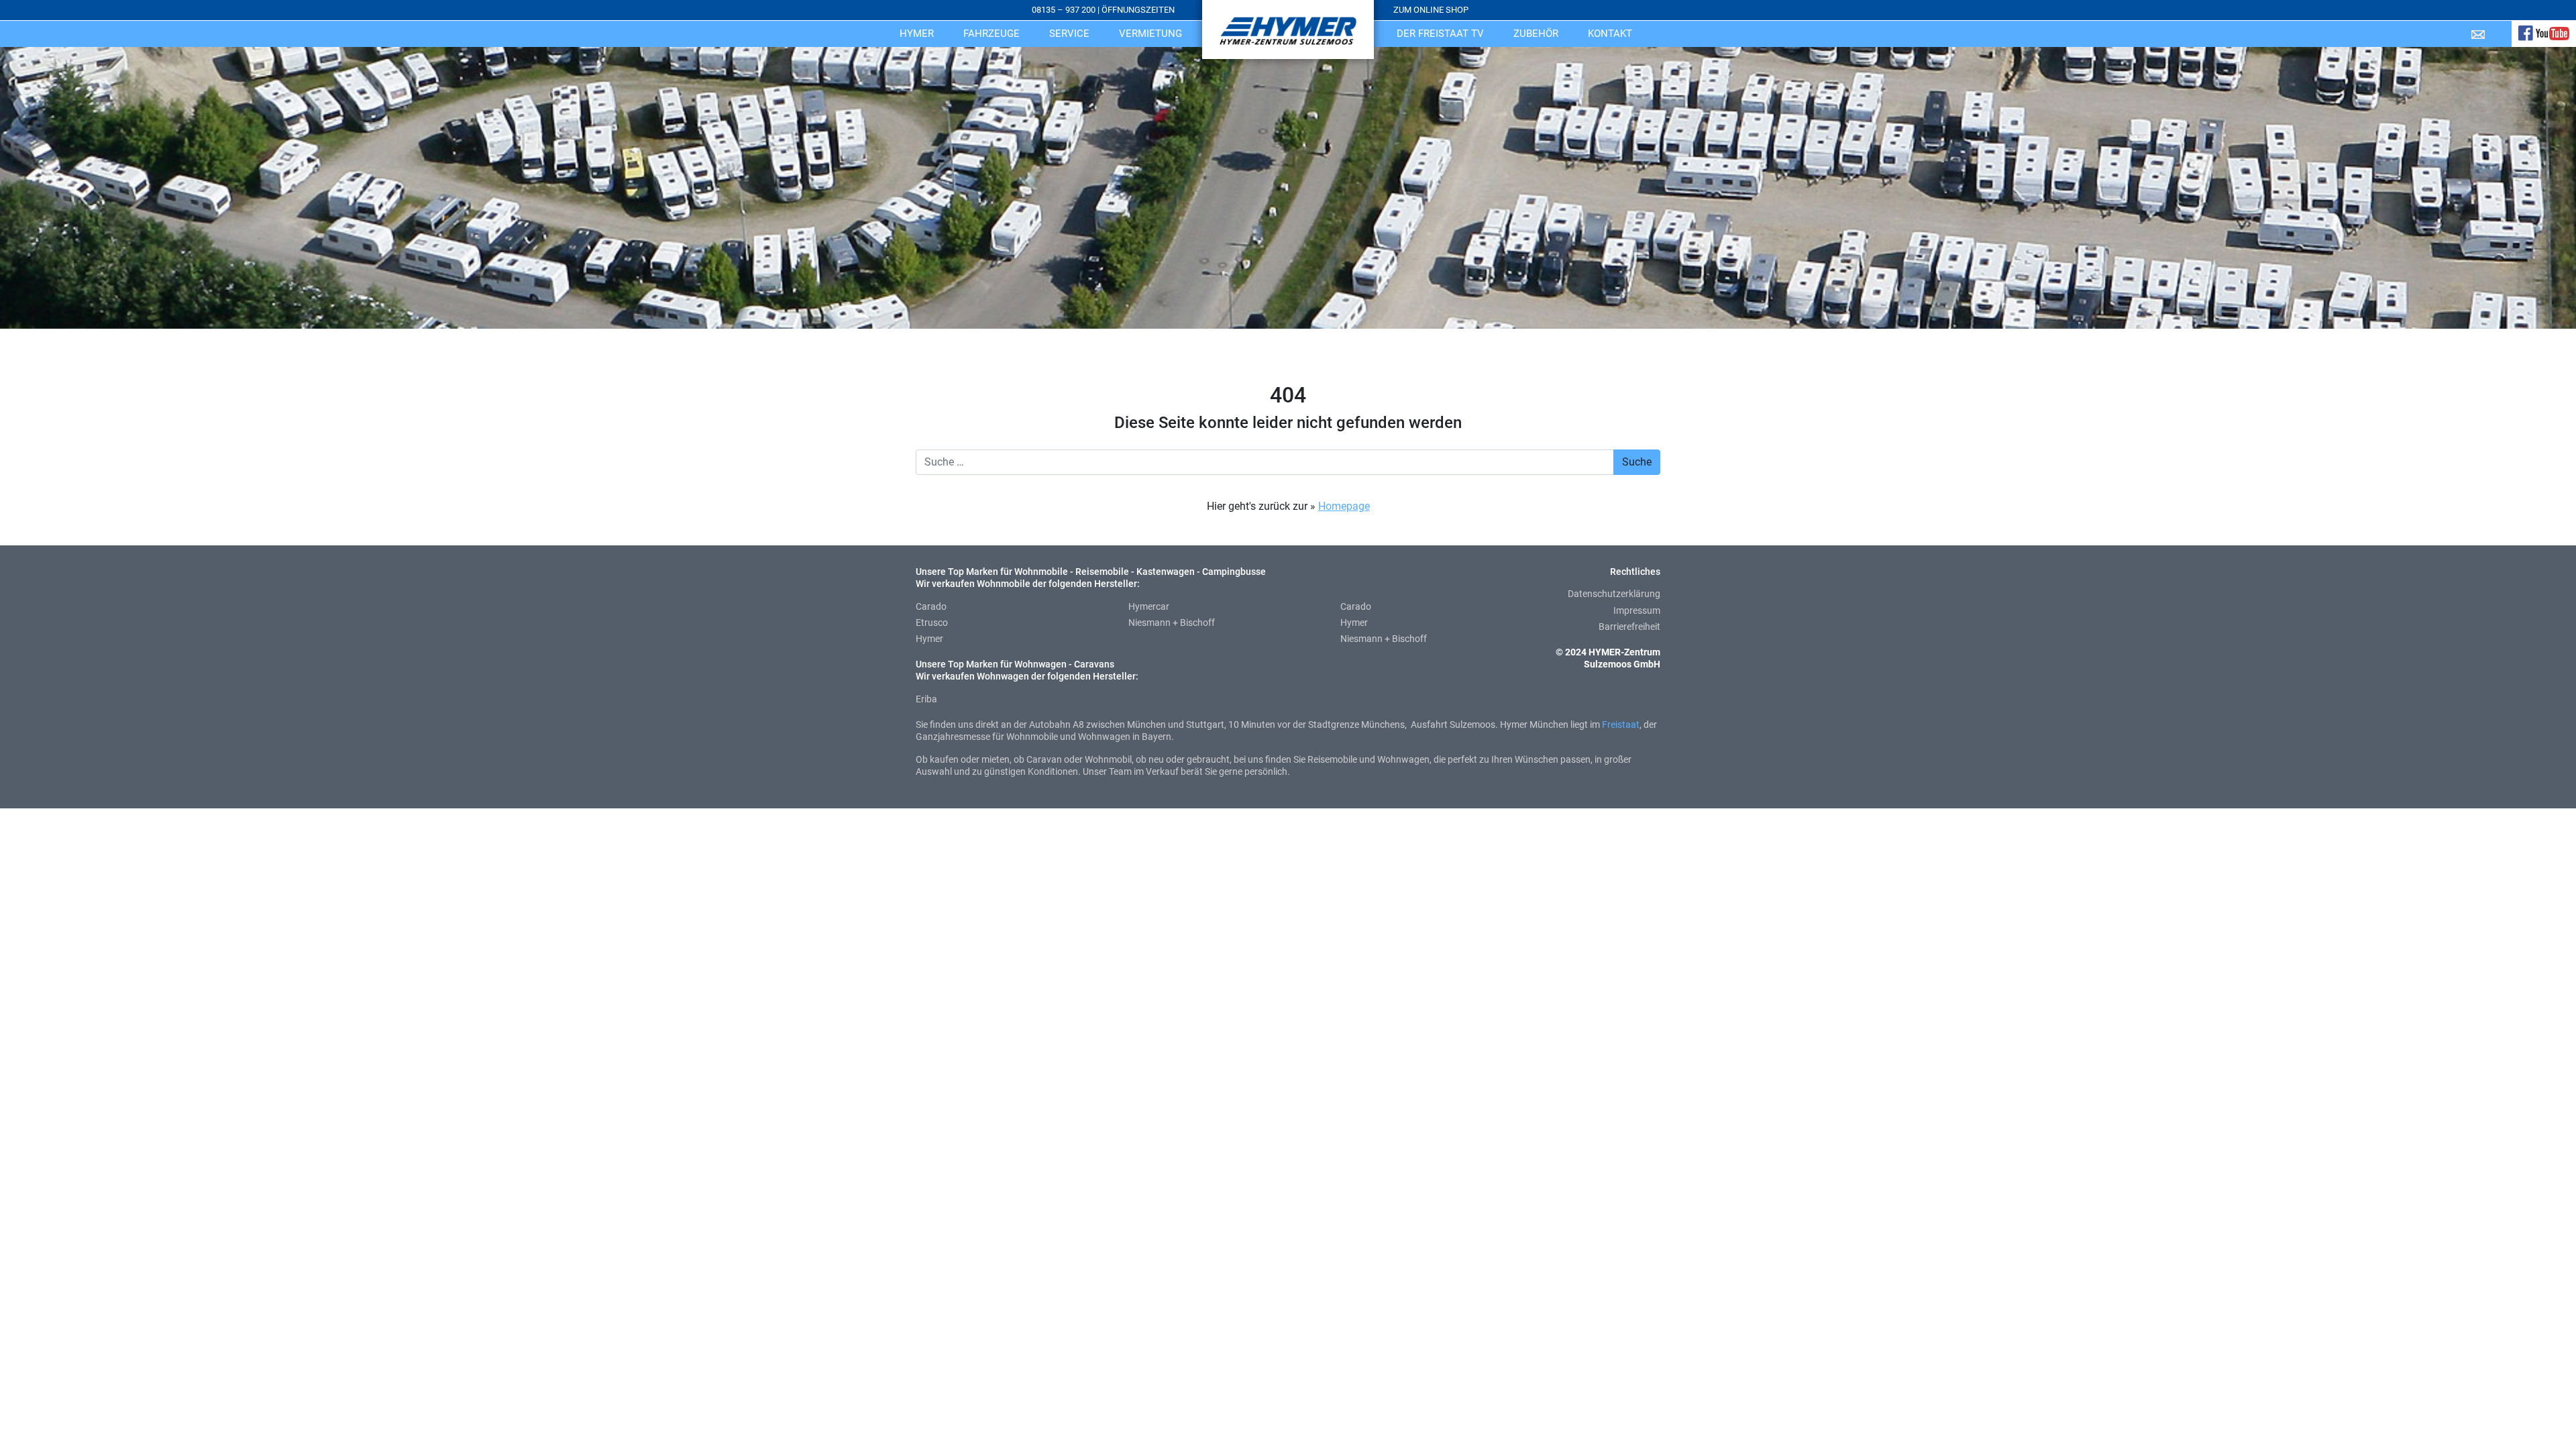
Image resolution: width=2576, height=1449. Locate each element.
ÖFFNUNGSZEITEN (1138, 10)
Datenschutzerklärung (1614, 594)
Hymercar (1149, 606)
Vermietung (1150, 34)
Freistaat (1621, 724)
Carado (931, 606)
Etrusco (932, 623)
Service (1069, 34)
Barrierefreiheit (1629, 627)
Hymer (917, 34)
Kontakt (1610, 34)
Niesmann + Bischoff (1172, 623)
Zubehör (1536, 34)
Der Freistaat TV (1440, 34)
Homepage (1344, 506)
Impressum (1637, 610)
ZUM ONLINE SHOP (1431, 10)
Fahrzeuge (991, 34)
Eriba (926, 699)
